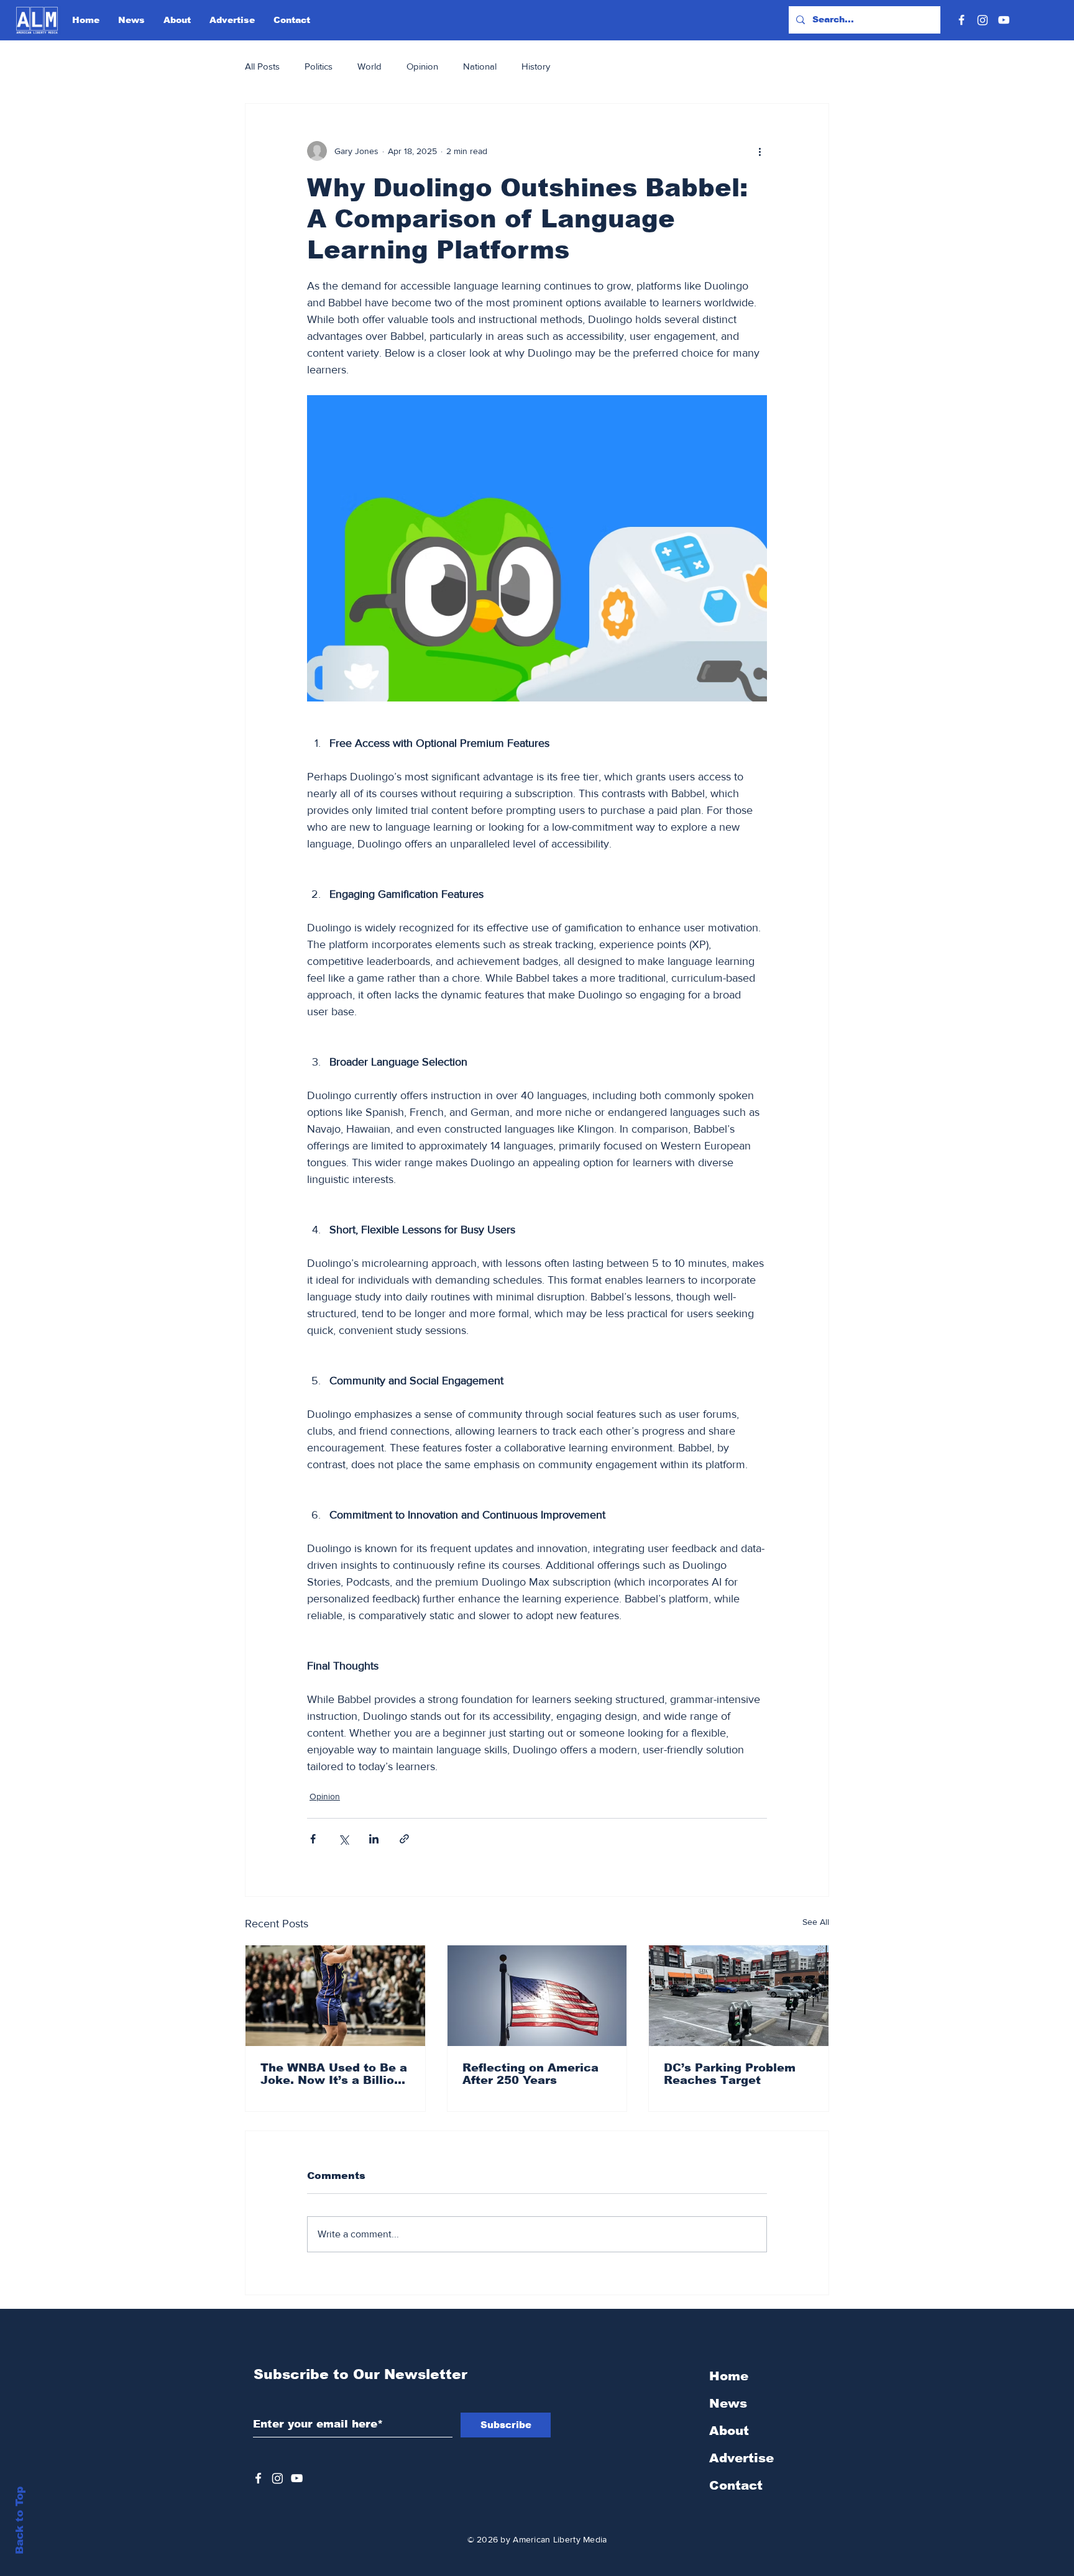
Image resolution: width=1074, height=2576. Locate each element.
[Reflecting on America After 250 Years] (537, 1996)
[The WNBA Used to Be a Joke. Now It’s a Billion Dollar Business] (335, 1996)
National (480, 66)
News (728, 2403)
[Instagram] (983, 20)
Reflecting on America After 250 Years (530, 2074)
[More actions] (760, 151)
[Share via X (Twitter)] (343, 1839)
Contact (736, 2485)
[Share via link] (404, 1839)
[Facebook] (962, 20)
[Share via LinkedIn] (374, 1839)
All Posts (262, 66)
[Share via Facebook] (313, 1839)
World (369, 66)
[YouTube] (1004, 20)
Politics (319, 66)
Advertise (741, 2458)
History (536, 66)
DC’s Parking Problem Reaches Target (730, 2074)
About (729, 2431)
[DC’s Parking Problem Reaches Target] (739, 1996)
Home (729, 2376)
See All (816, 1922)
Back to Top (20, 2520)
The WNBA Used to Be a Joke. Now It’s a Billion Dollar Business (334, 2074)
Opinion (422, 66)
